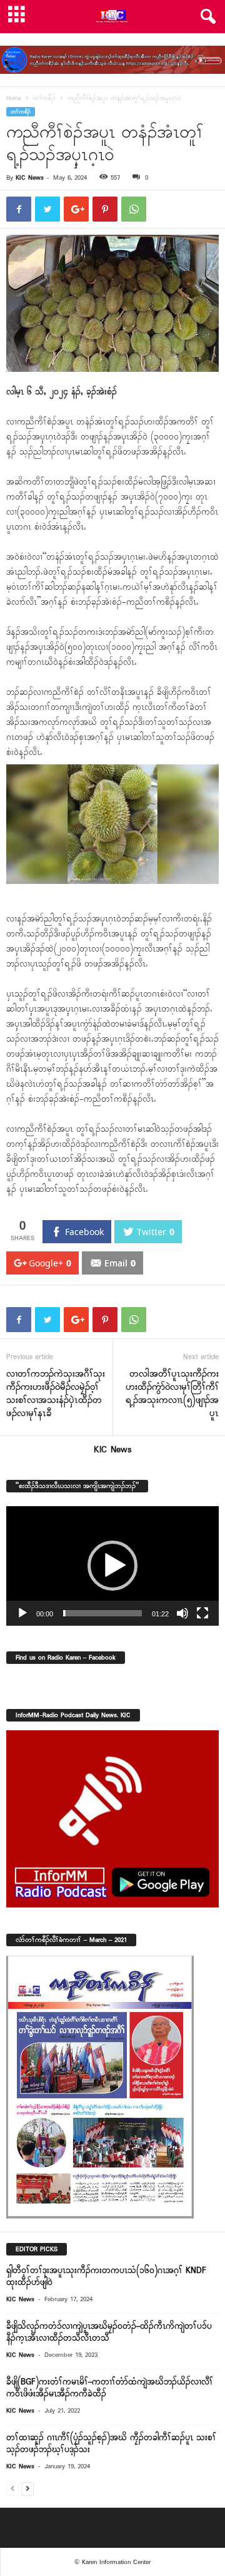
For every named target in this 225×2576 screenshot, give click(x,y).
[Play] (22, 1613)
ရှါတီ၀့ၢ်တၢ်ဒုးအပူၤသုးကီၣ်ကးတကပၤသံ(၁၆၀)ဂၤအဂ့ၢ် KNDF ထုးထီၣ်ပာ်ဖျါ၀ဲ (106, 2277)
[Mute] (182, 1613)
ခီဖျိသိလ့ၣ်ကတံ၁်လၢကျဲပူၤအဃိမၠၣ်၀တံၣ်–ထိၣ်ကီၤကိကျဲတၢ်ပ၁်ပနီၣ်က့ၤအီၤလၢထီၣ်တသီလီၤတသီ (109, 2332)
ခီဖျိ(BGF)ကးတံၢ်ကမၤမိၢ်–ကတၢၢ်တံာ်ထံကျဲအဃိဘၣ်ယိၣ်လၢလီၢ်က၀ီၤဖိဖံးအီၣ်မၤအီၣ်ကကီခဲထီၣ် (110, 2388)
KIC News (30, 178)
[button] (206, 17)
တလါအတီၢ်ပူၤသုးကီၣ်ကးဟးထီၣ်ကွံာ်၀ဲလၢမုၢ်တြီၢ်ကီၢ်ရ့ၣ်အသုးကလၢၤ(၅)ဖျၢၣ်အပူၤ (172, 1394)
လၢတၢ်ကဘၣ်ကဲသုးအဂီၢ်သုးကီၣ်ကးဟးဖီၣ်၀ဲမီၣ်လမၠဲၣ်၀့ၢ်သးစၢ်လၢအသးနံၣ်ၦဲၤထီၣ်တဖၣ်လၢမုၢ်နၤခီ (56, 1394)
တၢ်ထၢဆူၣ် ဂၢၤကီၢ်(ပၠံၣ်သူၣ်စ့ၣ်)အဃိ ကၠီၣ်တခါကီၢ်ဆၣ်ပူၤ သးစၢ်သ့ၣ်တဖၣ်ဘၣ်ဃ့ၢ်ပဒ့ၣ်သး (111, 2444)
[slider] (102, 1613)
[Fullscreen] (202, 1613)
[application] (112, 1566)
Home (14, 99)
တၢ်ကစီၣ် (44, 99)
